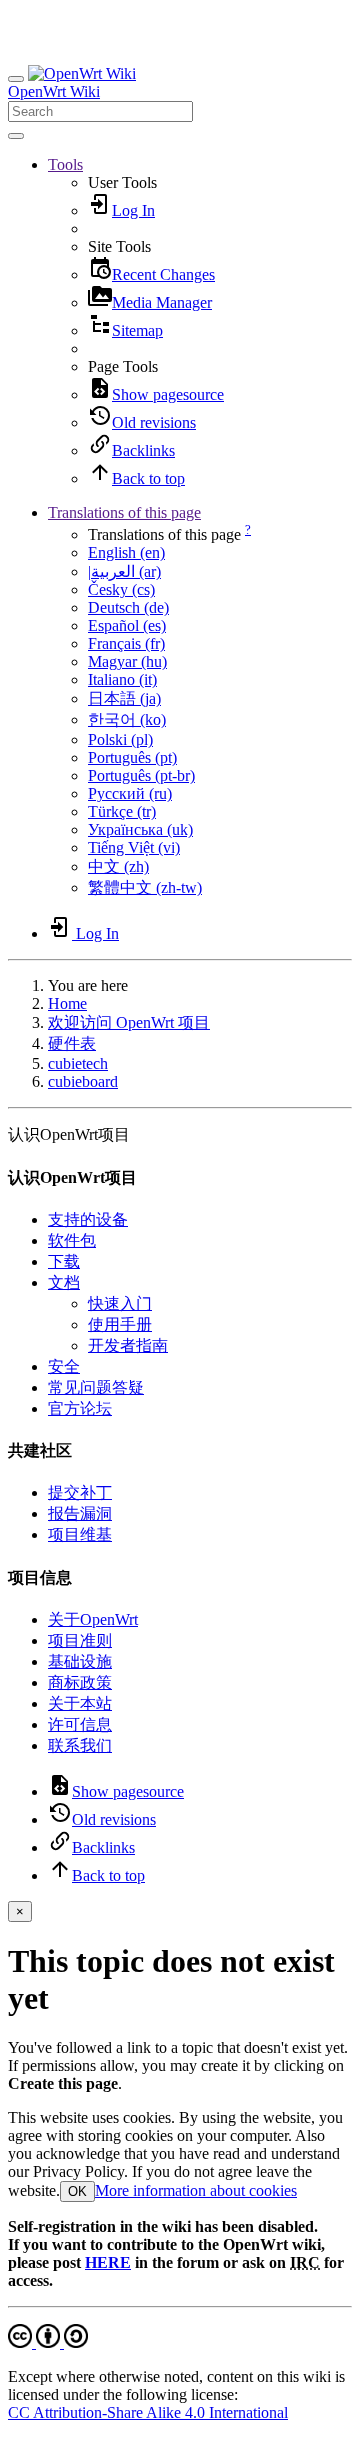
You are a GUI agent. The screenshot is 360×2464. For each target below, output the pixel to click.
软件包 (72, 1240)
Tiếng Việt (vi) (134, 847)
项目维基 (80, 1534)
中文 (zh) (118, 866)
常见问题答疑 (96, 1387)
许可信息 (80, 1724)
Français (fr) (126, 643)
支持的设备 (88, 1219)
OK (77, 2191)
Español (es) (127, 625)
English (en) (126, 552)
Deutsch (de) (128, 607)
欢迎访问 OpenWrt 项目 (129, 1022)
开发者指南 (128, 1345)
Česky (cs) (121, 589)
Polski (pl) (120, 739)
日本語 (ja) (124, 698)
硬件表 (72, 1043)
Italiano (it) (122, 679)
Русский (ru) (130, 793)
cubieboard (83, 1081)
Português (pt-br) (141, 775)
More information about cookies (196, 2190)
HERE (108, 2262)
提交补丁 (80, 1492)
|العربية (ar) (124, 571)
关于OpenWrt (93, 1619)
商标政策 (80, 1682)
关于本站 (80, 1703)
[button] (65, 164)
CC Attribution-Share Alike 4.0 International (148, 2412)
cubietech (78, 1063)
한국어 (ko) (127, 719)
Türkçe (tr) (122, 811)
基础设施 (80, 1661)
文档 (64, 1282)
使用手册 (120, 1324)
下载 (64, 1261)
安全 (64, 1366)
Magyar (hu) (127, 661)
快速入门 (120, 1303)
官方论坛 (80, 1408)
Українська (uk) (140, 829)
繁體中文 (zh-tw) (145, 887)
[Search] (16, 136)
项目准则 (80, 1640)
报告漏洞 (80, 1513)
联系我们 (80, 1745)
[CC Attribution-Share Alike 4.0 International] (48, 2342)
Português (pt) (132, 757)
